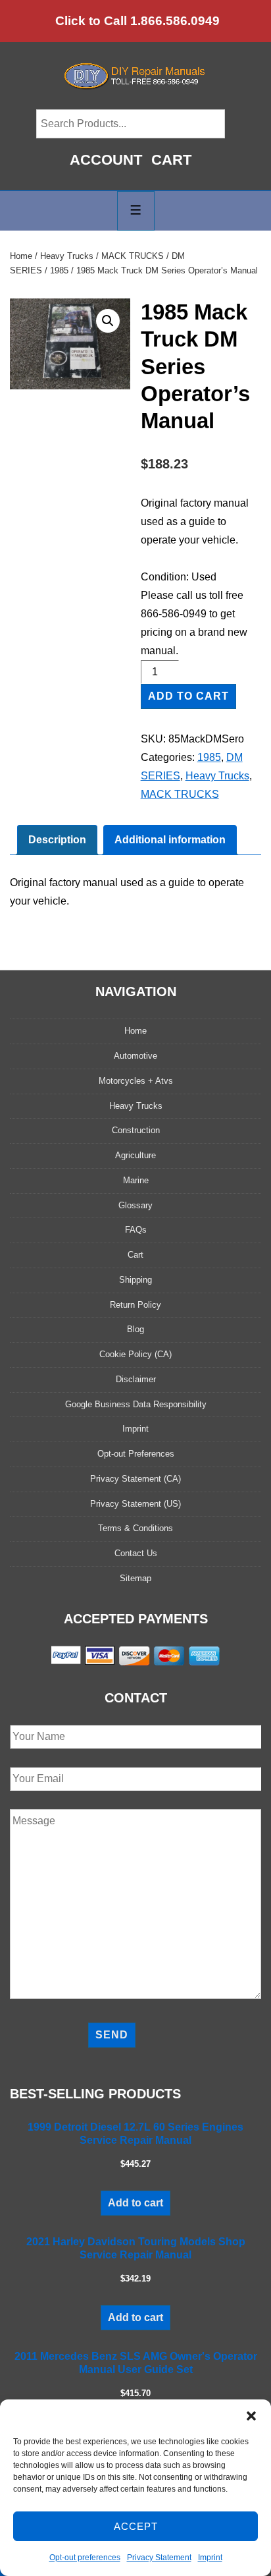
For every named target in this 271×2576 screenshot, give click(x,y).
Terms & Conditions (135, 1528)
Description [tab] (57, 840)
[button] (251, 2416)
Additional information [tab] (170, 840)
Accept (136, 2526)
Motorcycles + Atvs (136, 1081)
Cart (171, 160)
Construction (136, 1130)
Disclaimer (136, 1379)
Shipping (135, 1280)
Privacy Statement (159, 2558)
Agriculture (135, 1155)
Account (106, 160)
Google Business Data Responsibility (136, 1404)
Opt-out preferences (85, 2558)
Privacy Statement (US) (135, 1504)
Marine (136, 1180)
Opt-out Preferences (136, 1454)
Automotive (135, 1056)
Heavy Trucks (67, 256)
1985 (59, 270)
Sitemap (135, 1578)
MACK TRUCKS (133, 256)
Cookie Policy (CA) (135, 1354)
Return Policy (135, 1305)
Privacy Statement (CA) (135, 1479)
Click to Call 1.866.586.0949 (137, 21)
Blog (135, 1329)
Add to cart (188, 696)
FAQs (136, 1230)
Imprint (210, 2558)
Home (21, 256)
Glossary (135, 1205)
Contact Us (136, 1553)
